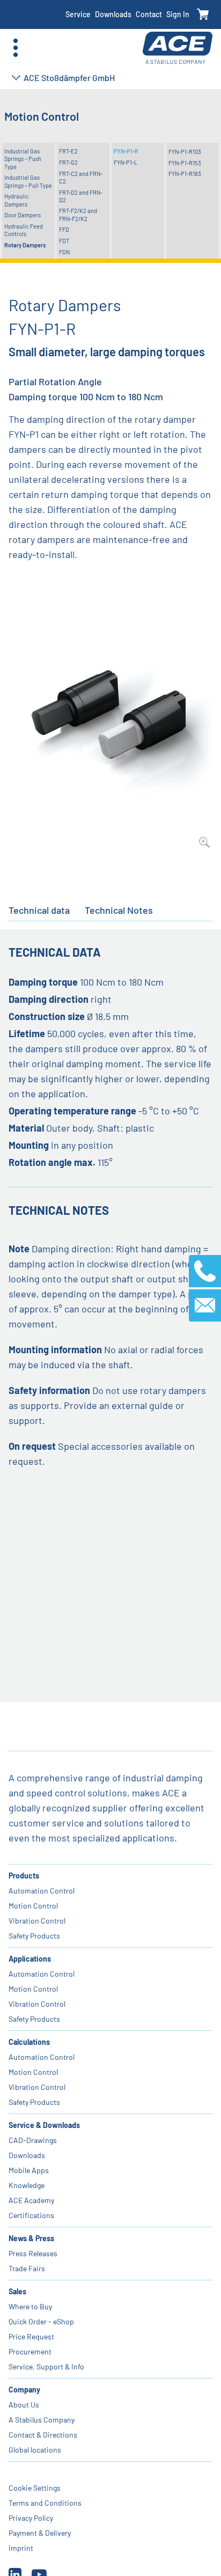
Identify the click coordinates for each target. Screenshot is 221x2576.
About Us (24, 2405)
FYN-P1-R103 (185, 152)
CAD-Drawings (33, 2140)
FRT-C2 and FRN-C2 (81, 177)
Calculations (29, 2042)
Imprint (21, 2548)
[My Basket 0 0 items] (203, 15)
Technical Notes (119, 910)
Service (78, 14)
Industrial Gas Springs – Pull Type (28, 181)
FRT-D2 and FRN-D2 (81, 196)
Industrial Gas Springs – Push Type (23, 159)
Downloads (113, 14)
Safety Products (34, 1936)
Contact (149, 14)
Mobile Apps (29, 2170)
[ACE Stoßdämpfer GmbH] (178, 48)
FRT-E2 (68, 151)
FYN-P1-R (126, 151)
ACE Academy (31, 2200)
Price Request (31, 2336)
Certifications (31, 2215)
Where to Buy (30, 2306)
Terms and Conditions (45, 2503)
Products (24, 1876)
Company (24, 2390)
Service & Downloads (44, 2125)
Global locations (35, 2450)
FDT (64, 241)
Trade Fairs (27, 2268)
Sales (17, 2291)
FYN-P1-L (126, 162)
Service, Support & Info (46, 2366)
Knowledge (27, 2185)
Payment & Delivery (40, 2533)
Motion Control (33, 1906)
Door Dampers (23, 215)
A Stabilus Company (42, 2420)
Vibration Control (37, 1921)
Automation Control (42, 1891)
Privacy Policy (31, 2518)
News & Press (31, 2238)
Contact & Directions (43, 2435)
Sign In (178, 14)
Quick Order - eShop (41, 2321)
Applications (30, 1959)
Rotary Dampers (25, 245)
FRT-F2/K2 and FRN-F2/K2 (78, 214)
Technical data (39, 910)
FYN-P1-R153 (185, 163)
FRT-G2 (68, 162)
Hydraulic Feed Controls (24, 230)
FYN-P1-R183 (185, 174)
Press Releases (33, 2253)
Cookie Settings (35, 2488)
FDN (64, 252)
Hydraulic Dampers (17, 200)
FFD (64, 229)
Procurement (30, 2351)
